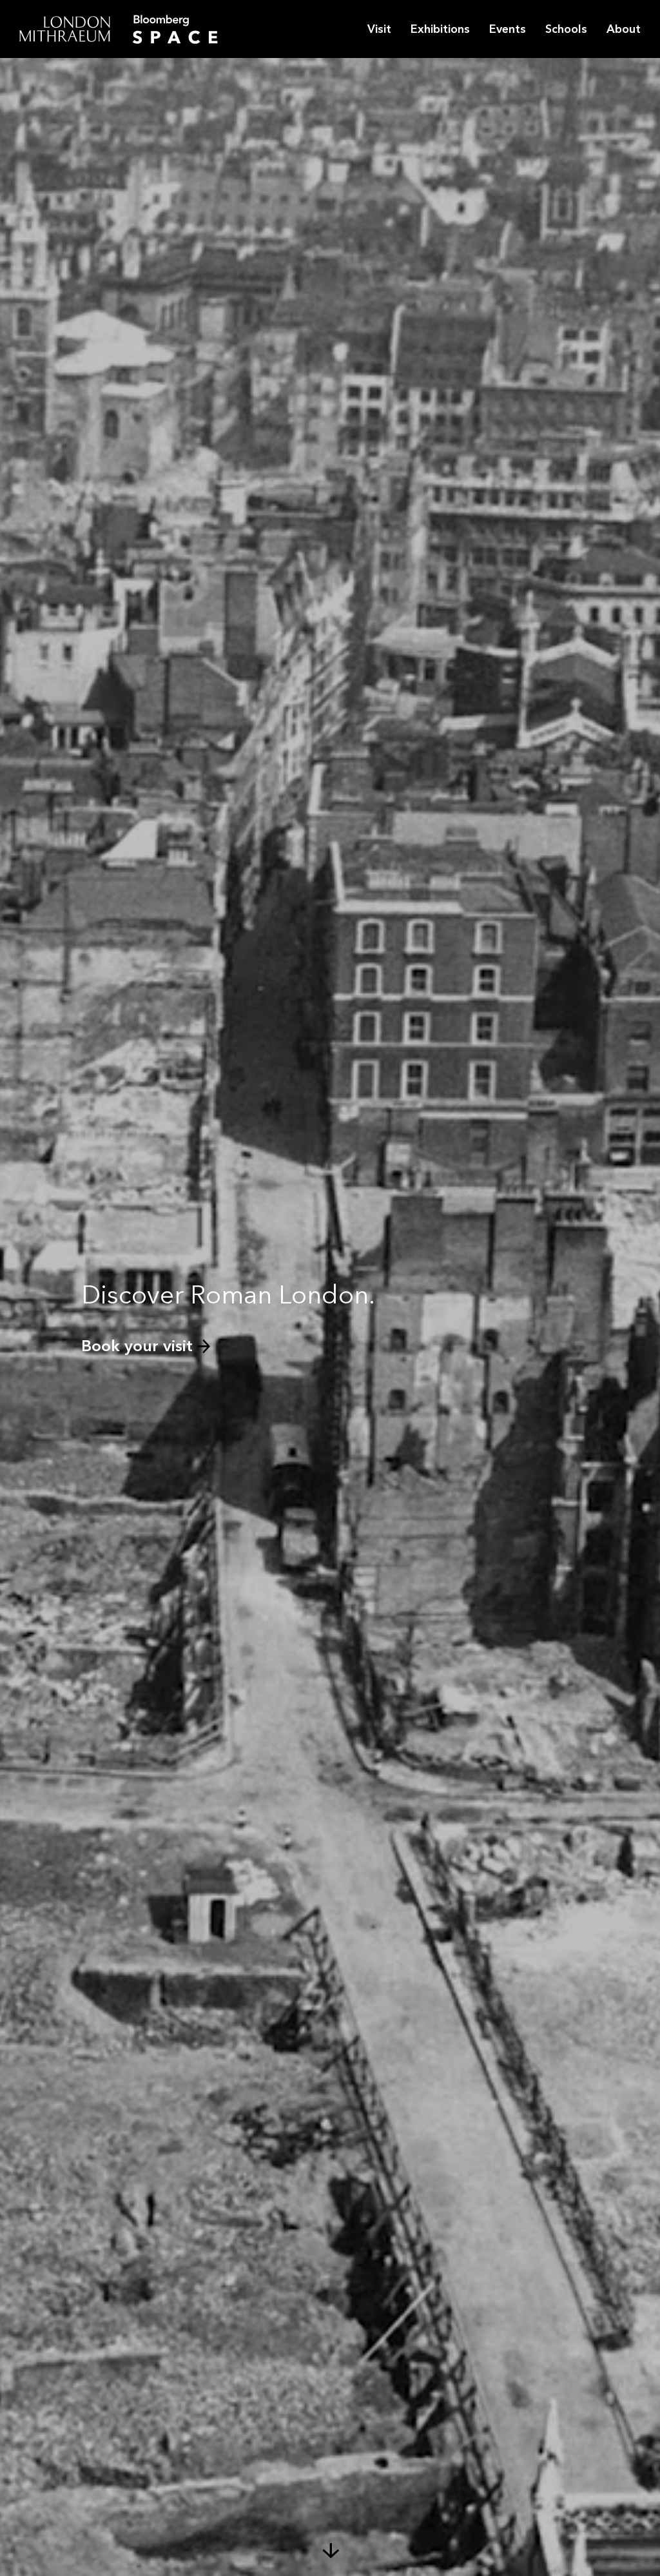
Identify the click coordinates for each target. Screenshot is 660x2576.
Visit (379, 29)
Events (508, 29)
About (624, 29)
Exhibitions (440, 29)
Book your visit (137, 1346)
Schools (566, 29)
